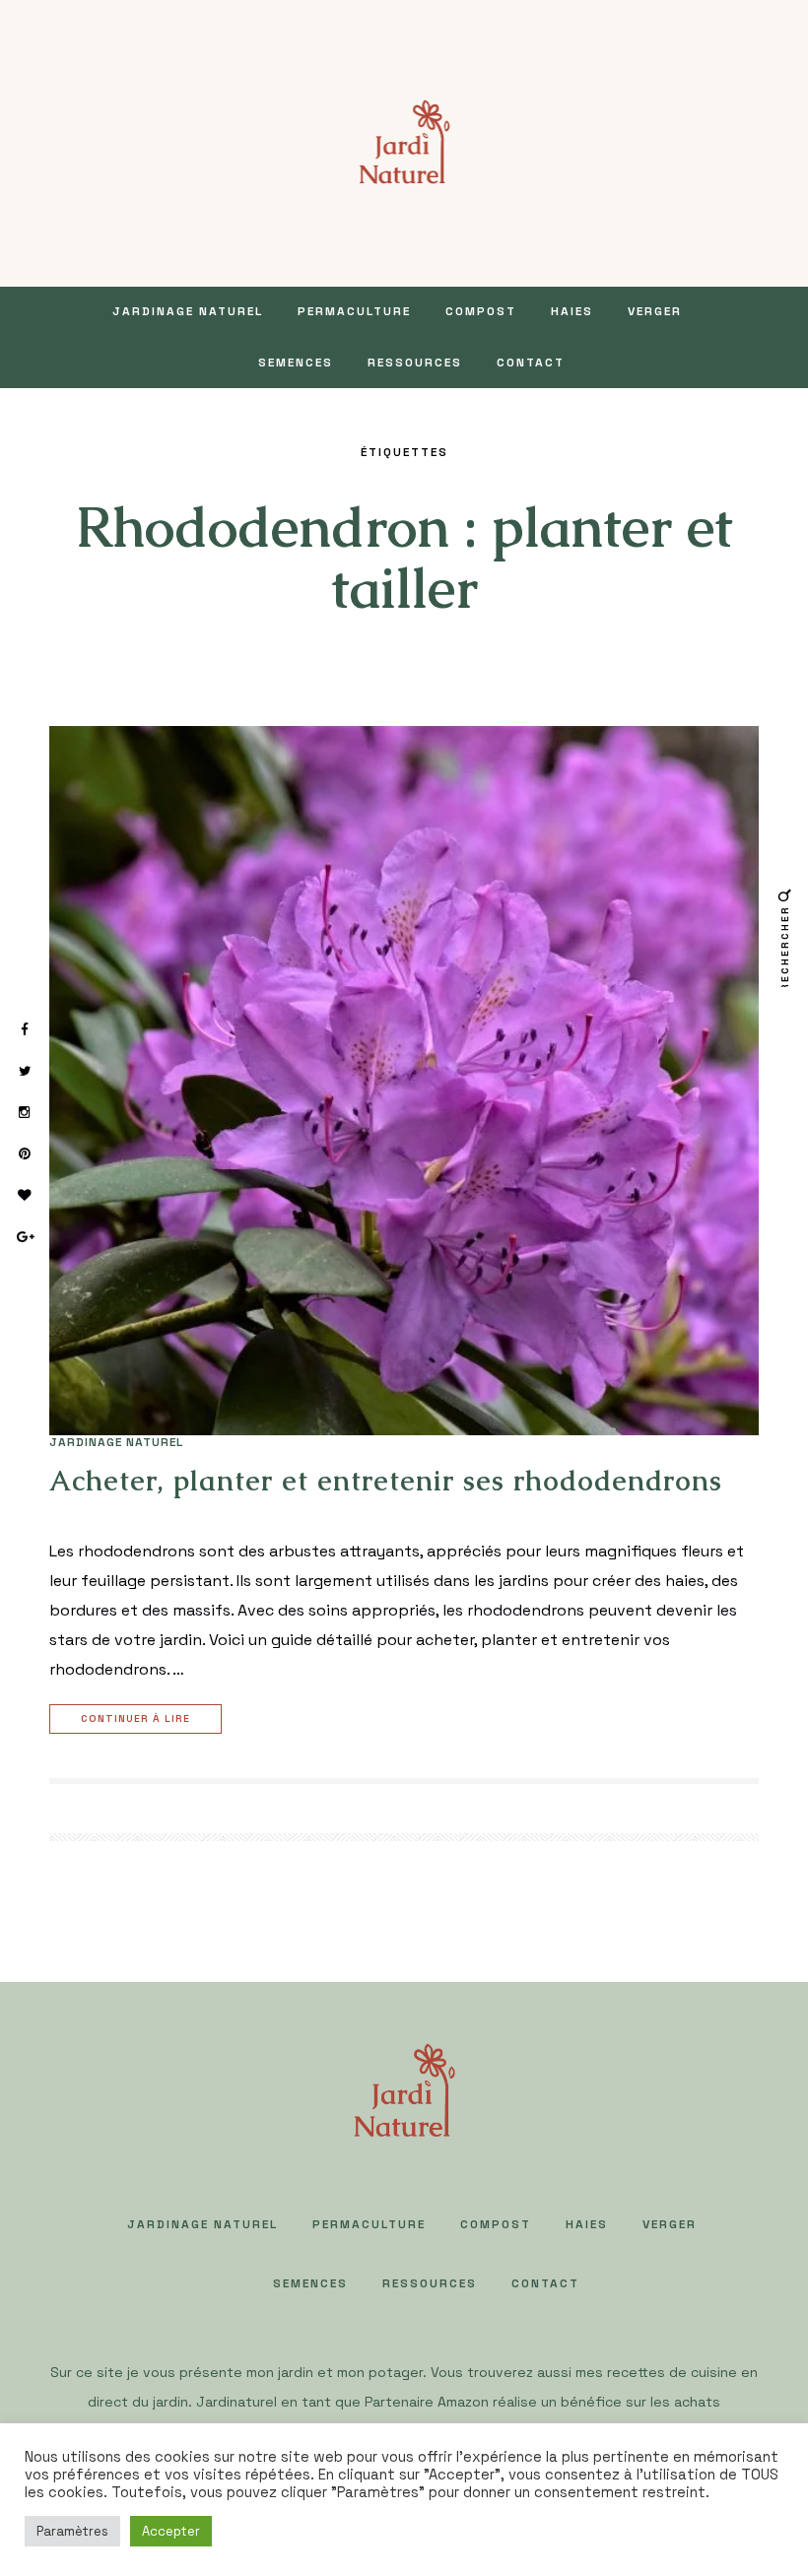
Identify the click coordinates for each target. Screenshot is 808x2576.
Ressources (415, 363)
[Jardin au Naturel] (404, 141)
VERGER (655, 311)
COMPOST (481, 311)
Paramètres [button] (72, 2531)
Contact (531, 363)
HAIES (572, 311)
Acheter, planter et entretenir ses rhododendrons (386, 1481)
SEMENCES (296, 363)
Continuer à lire (135, 1718)
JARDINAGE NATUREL (188, 311)
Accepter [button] (171, 2531)
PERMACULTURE (354, 311)
